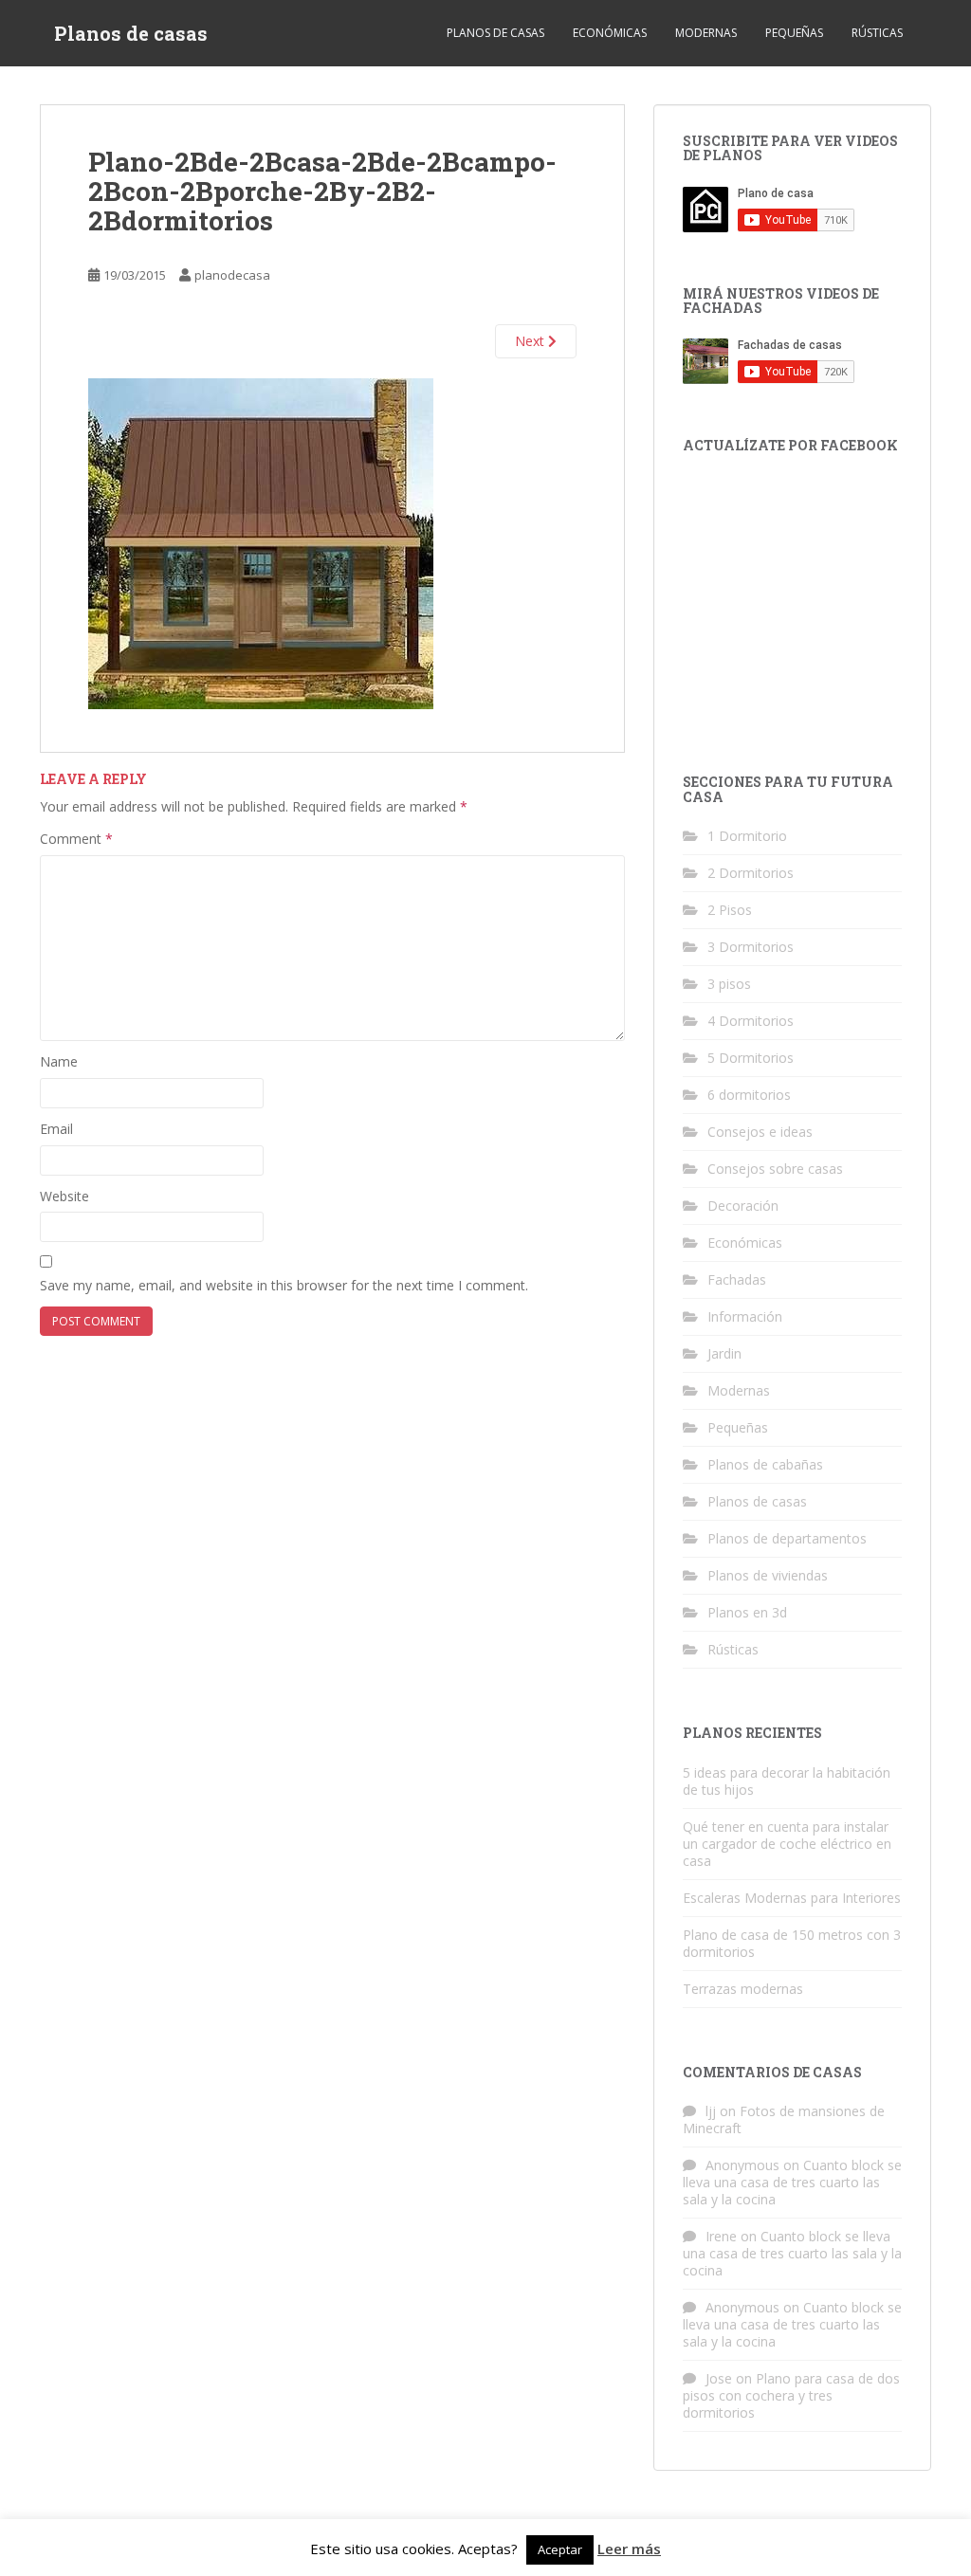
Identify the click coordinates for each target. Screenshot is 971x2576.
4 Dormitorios (751, 1021)
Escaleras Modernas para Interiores (792, 1898)
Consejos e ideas (760, 1132)
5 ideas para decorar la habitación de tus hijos (787, 1781)
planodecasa (232, 275)
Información (745, 1316)
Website (64, 1196)
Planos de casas (131, 33)
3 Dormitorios (751, 947)
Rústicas (877, 33)
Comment (76, 839)
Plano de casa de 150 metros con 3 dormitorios (792, 1943)
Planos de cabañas (765, 1464)
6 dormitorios (749, 1095)
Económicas (610, 33)
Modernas (706, 33)
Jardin (724, 1353)
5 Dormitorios (751, 1058)
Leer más (629, 2549)
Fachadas (737, 1279)
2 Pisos (730, 910)
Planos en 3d (747, 1612)
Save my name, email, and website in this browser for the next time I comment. (284, 1285)
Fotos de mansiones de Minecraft (784, 2119)
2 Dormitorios (751, 873)
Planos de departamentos (787, 1538)
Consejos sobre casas (775, 1169)
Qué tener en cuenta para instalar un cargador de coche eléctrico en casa (787, 1844)
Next (531, 341)
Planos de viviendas (768, 1575)
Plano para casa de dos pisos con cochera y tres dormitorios (791, 2395)
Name (59, 1061)
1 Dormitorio (747, 836)
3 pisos (729, 984)
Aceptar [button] (560, 2549)
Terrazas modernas (743, 1989)
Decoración (743, 1206)
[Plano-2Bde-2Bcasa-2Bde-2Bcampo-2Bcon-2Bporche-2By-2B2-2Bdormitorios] (261, 542)
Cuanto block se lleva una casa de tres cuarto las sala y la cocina (792, 2182)
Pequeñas (794, 33)
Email (56, 1129)
